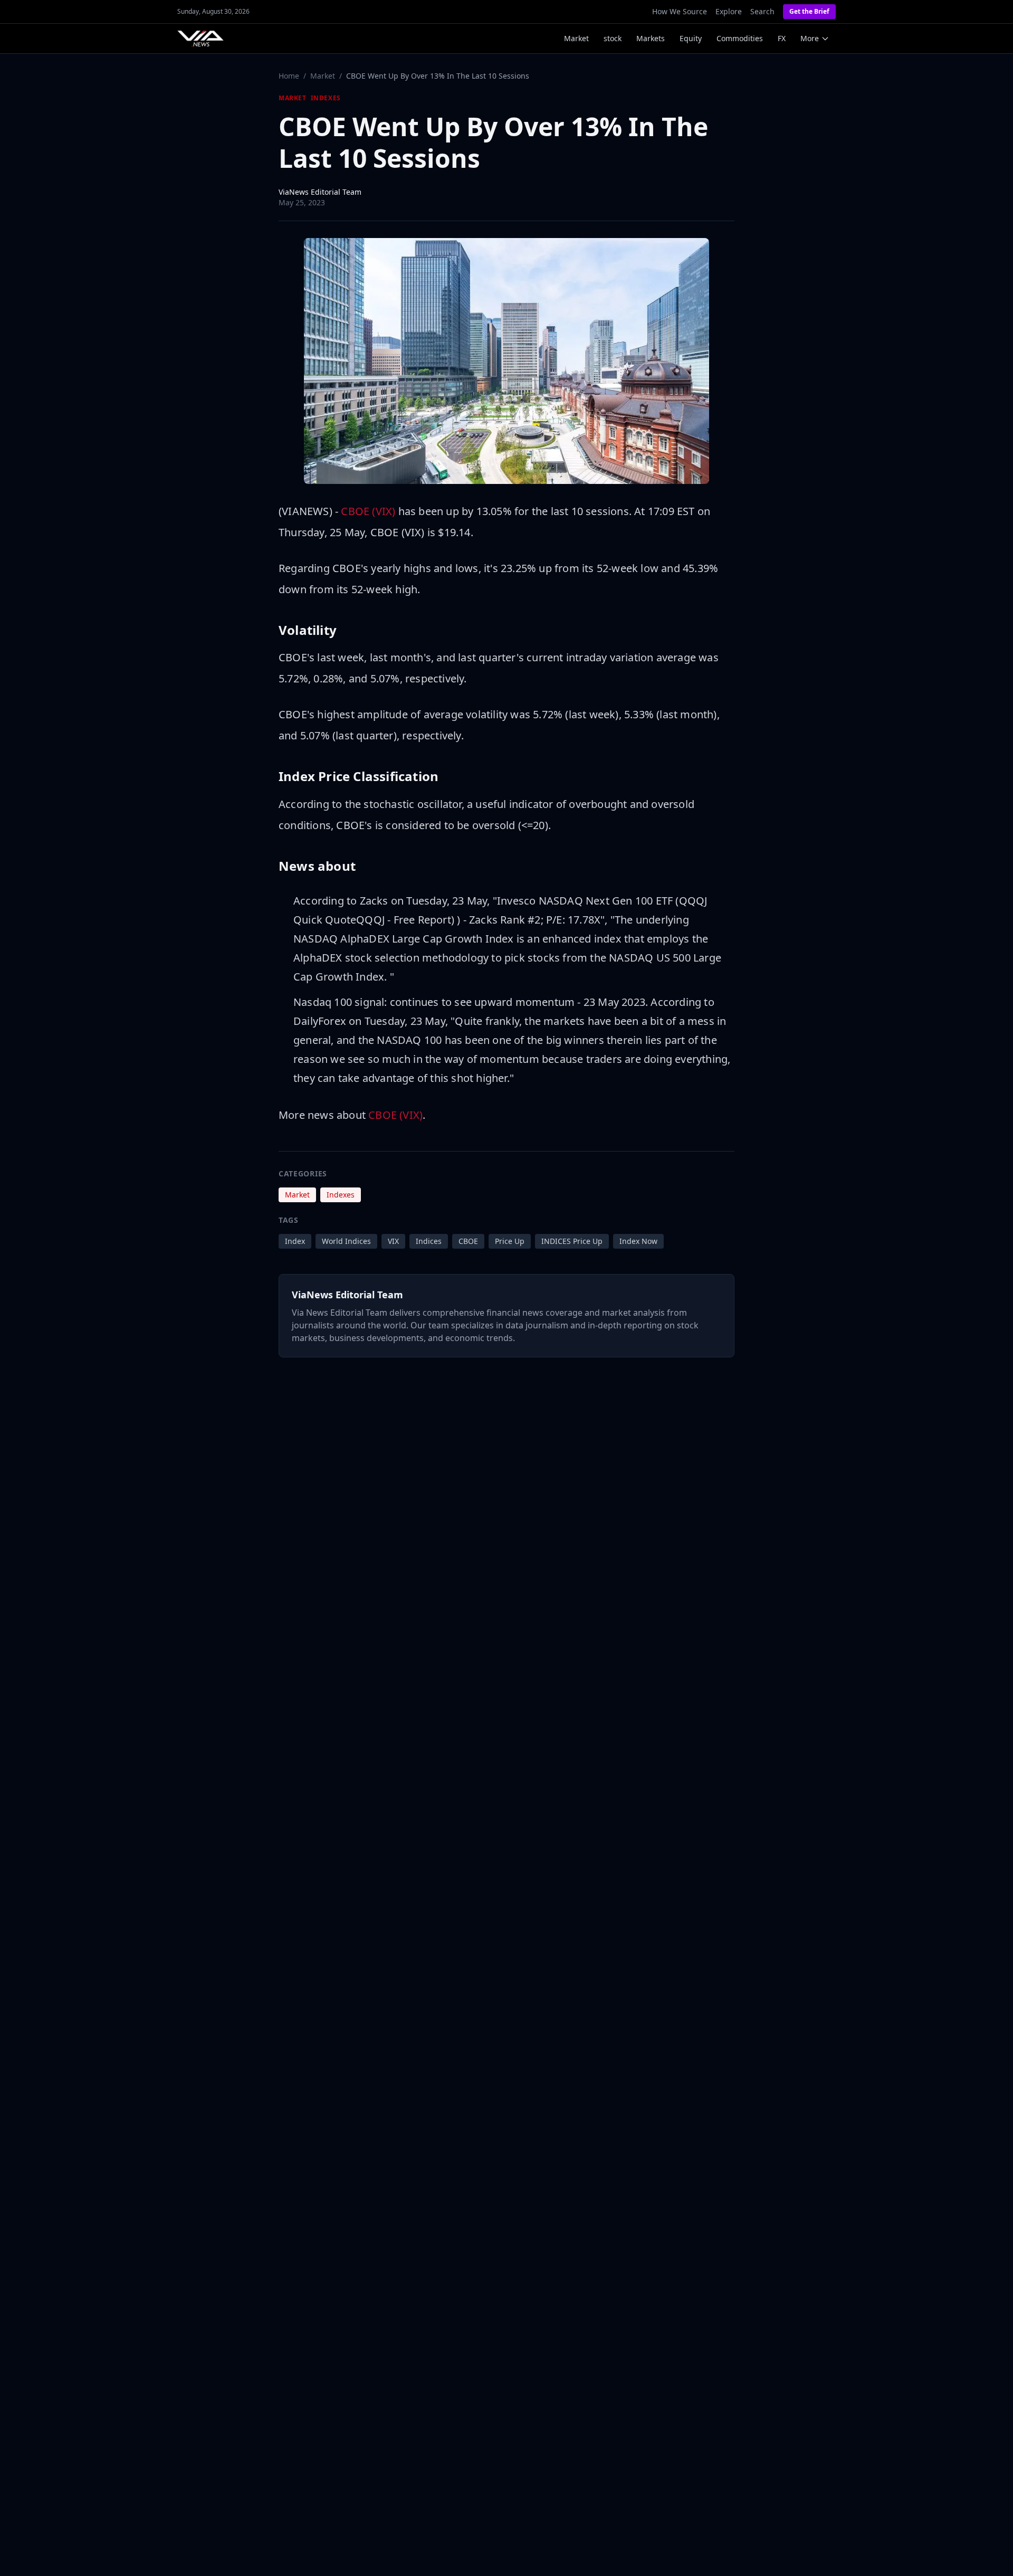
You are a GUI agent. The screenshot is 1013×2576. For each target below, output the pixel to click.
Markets (651, 38)
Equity (691, 38)
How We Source (680, 11)
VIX (393, 1241)
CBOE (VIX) (368, 511)
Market (576, 38)
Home (289, 76)
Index (295, 1241)
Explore (729, 11)
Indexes (326, 98)
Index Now (638, 1241)
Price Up (510, 1241)
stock (613, 38)
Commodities (740, 38)
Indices (429, 1241)
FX (782, 38)
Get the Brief (809, 11)
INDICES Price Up (572, 1241)
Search (762, 11)
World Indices (346, 1241)
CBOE (468, 1241)
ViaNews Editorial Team (320, 192)
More (810, 38)
